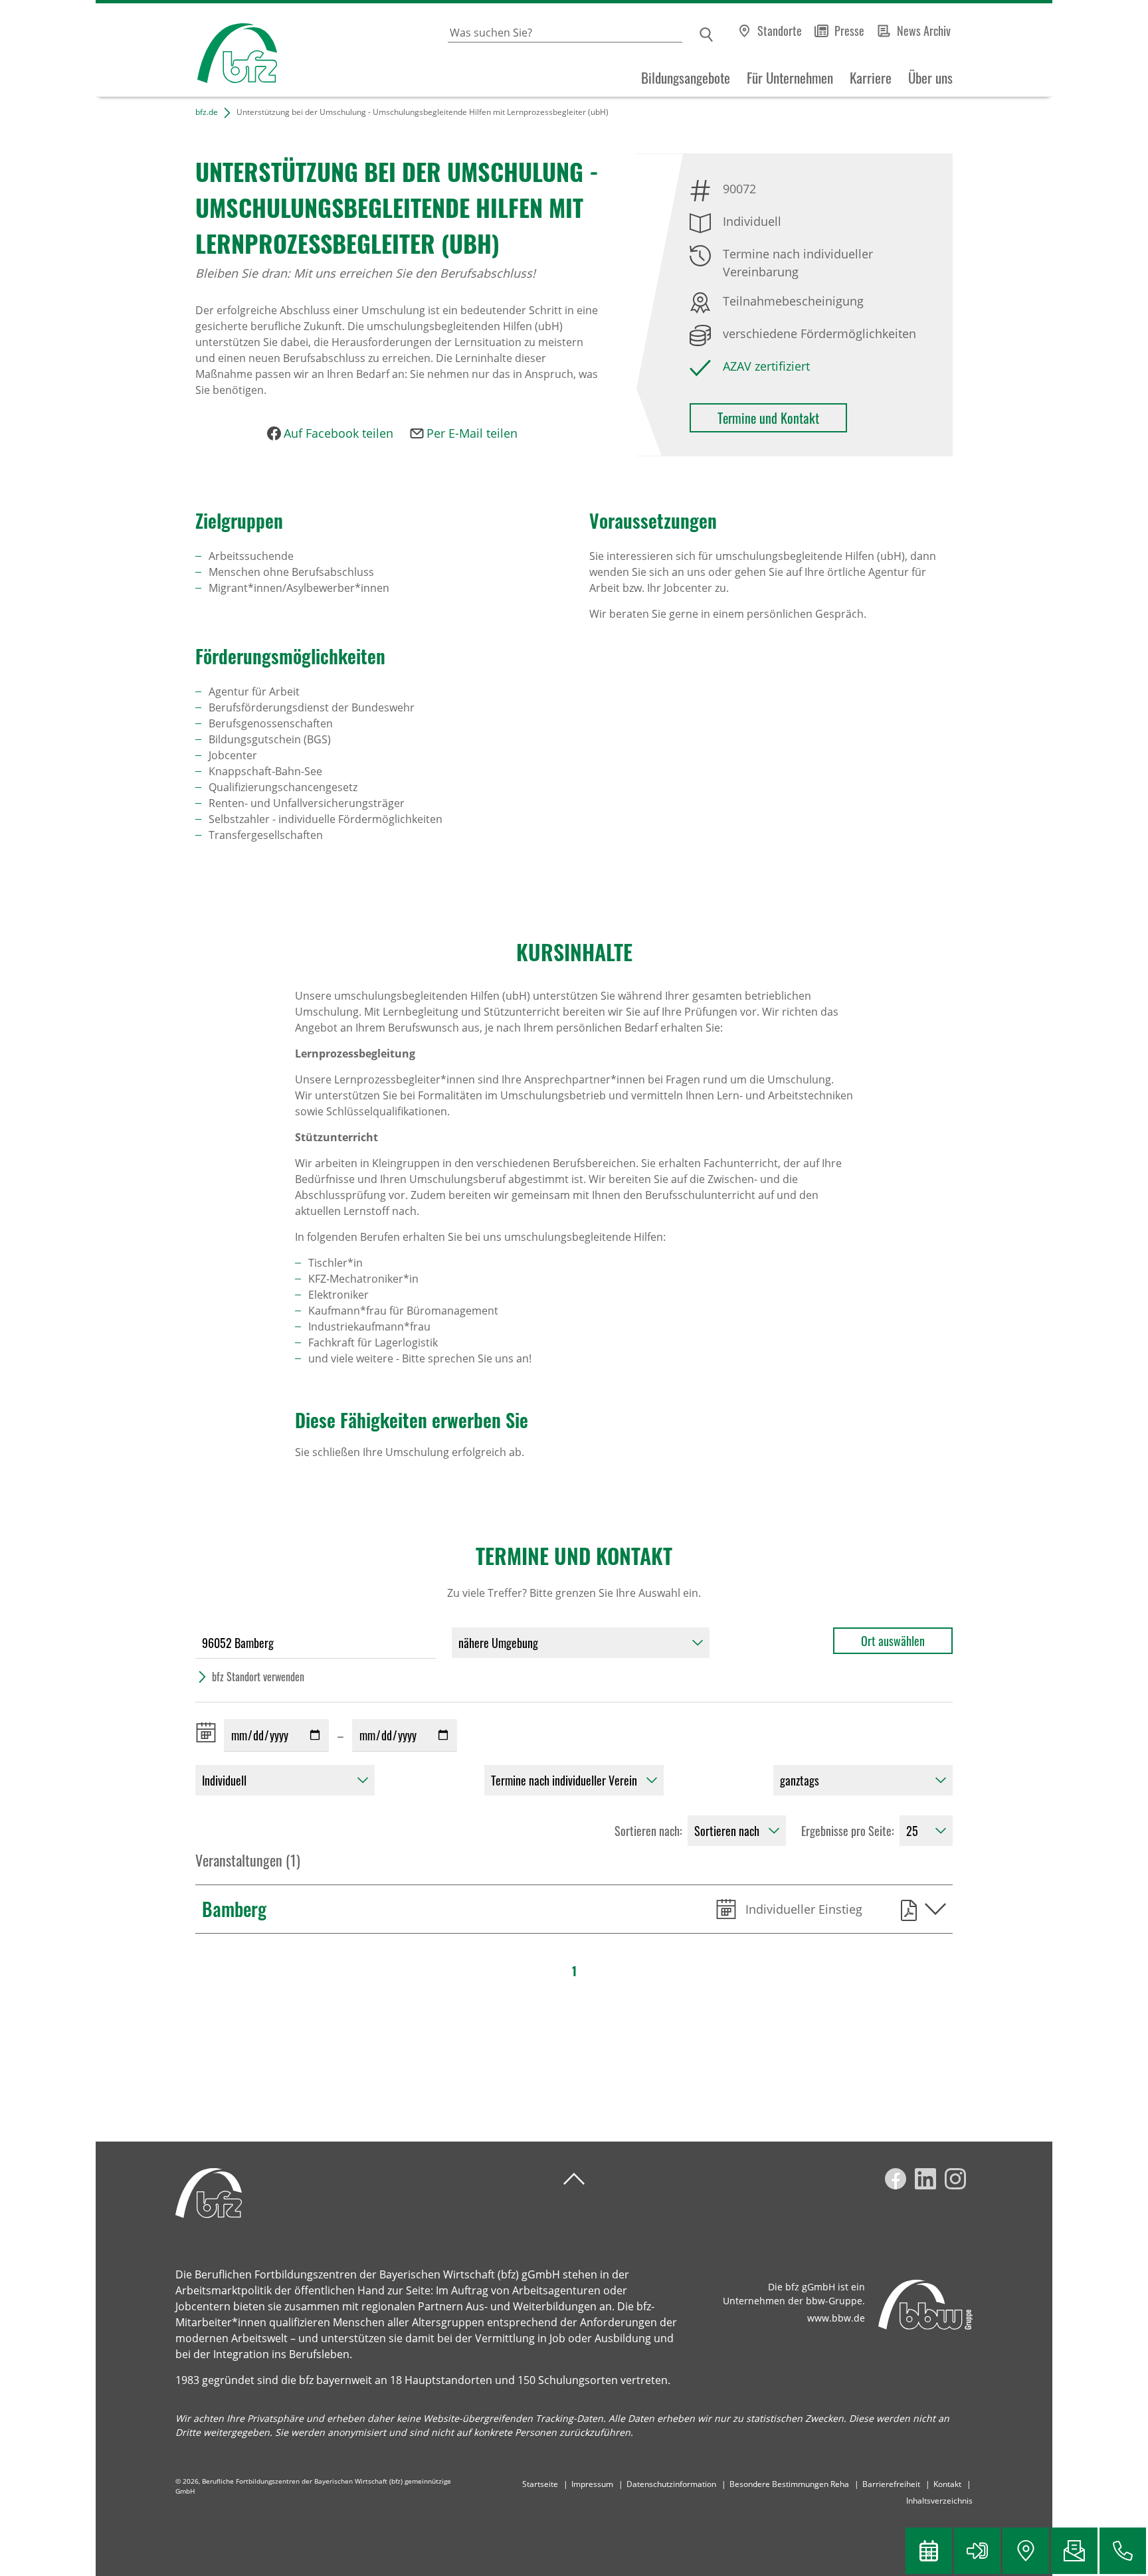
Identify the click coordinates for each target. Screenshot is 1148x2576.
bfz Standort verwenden (258, 1677)
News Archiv (924, 31)
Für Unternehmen (790, 78)
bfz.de (207, 112)
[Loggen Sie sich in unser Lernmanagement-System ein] (977, 2551)
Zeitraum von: (209, 1732)
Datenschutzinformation (671, 2484)
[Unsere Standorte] (1026, 2551)
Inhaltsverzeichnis (939, 2501)
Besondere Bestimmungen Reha (789, 2484)
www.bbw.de (836, 2318)
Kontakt (947, 2484)
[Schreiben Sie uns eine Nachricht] (1074, 2551)
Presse (849, 31)
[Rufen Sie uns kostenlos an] (1123, 2551)
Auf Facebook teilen (338, 433)
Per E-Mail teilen (472, 433)
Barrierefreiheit (891, 2484)
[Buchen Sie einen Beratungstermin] (929, 2551)
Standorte (780, 31)
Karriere (871, 78)
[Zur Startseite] (186, 50)
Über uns (930, 78)
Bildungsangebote (686, 78)
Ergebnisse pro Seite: (848, 1831)
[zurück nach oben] (574, 2179)
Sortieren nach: (648, 1831)
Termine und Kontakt (768, 418)
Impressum (592, 2484)
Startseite (540, 2484)
